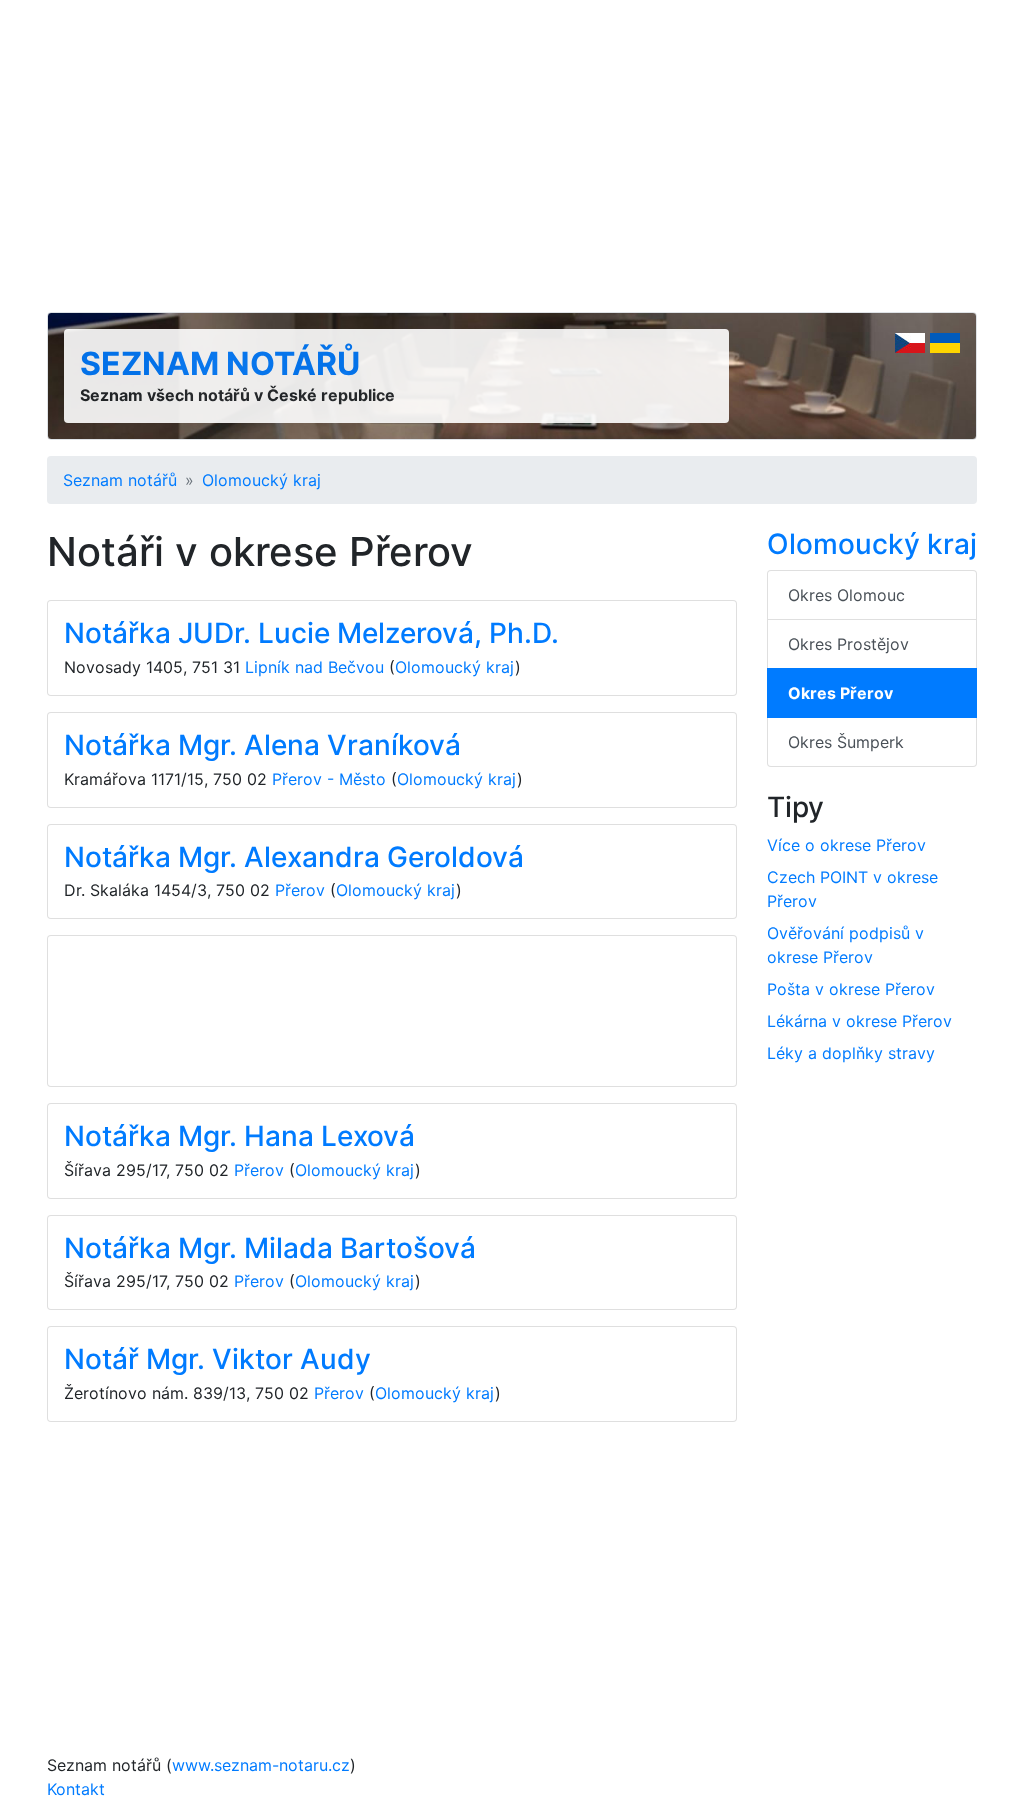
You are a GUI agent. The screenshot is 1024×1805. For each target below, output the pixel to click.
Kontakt (76, 1789)
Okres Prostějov (848, 644)
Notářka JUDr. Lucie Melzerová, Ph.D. (311, 633)
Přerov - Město (329, 779)
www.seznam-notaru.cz (261, 1765)
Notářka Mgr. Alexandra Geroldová (294, 857)
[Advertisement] (512, 156)
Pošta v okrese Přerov (851, 989)
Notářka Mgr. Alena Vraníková (262, 745)
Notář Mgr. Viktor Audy (217, 1359)
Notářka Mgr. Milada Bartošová (270, 1248)
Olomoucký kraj (261, 480)
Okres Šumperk (846, 742)
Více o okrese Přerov (846, 845)
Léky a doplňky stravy (851, 1053)
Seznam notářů (220, 363)
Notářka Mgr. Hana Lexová (239, 1136)
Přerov (300, 890)
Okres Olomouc (846, 595)
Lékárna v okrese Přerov (859, 1021)
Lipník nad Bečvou (314, 667)
